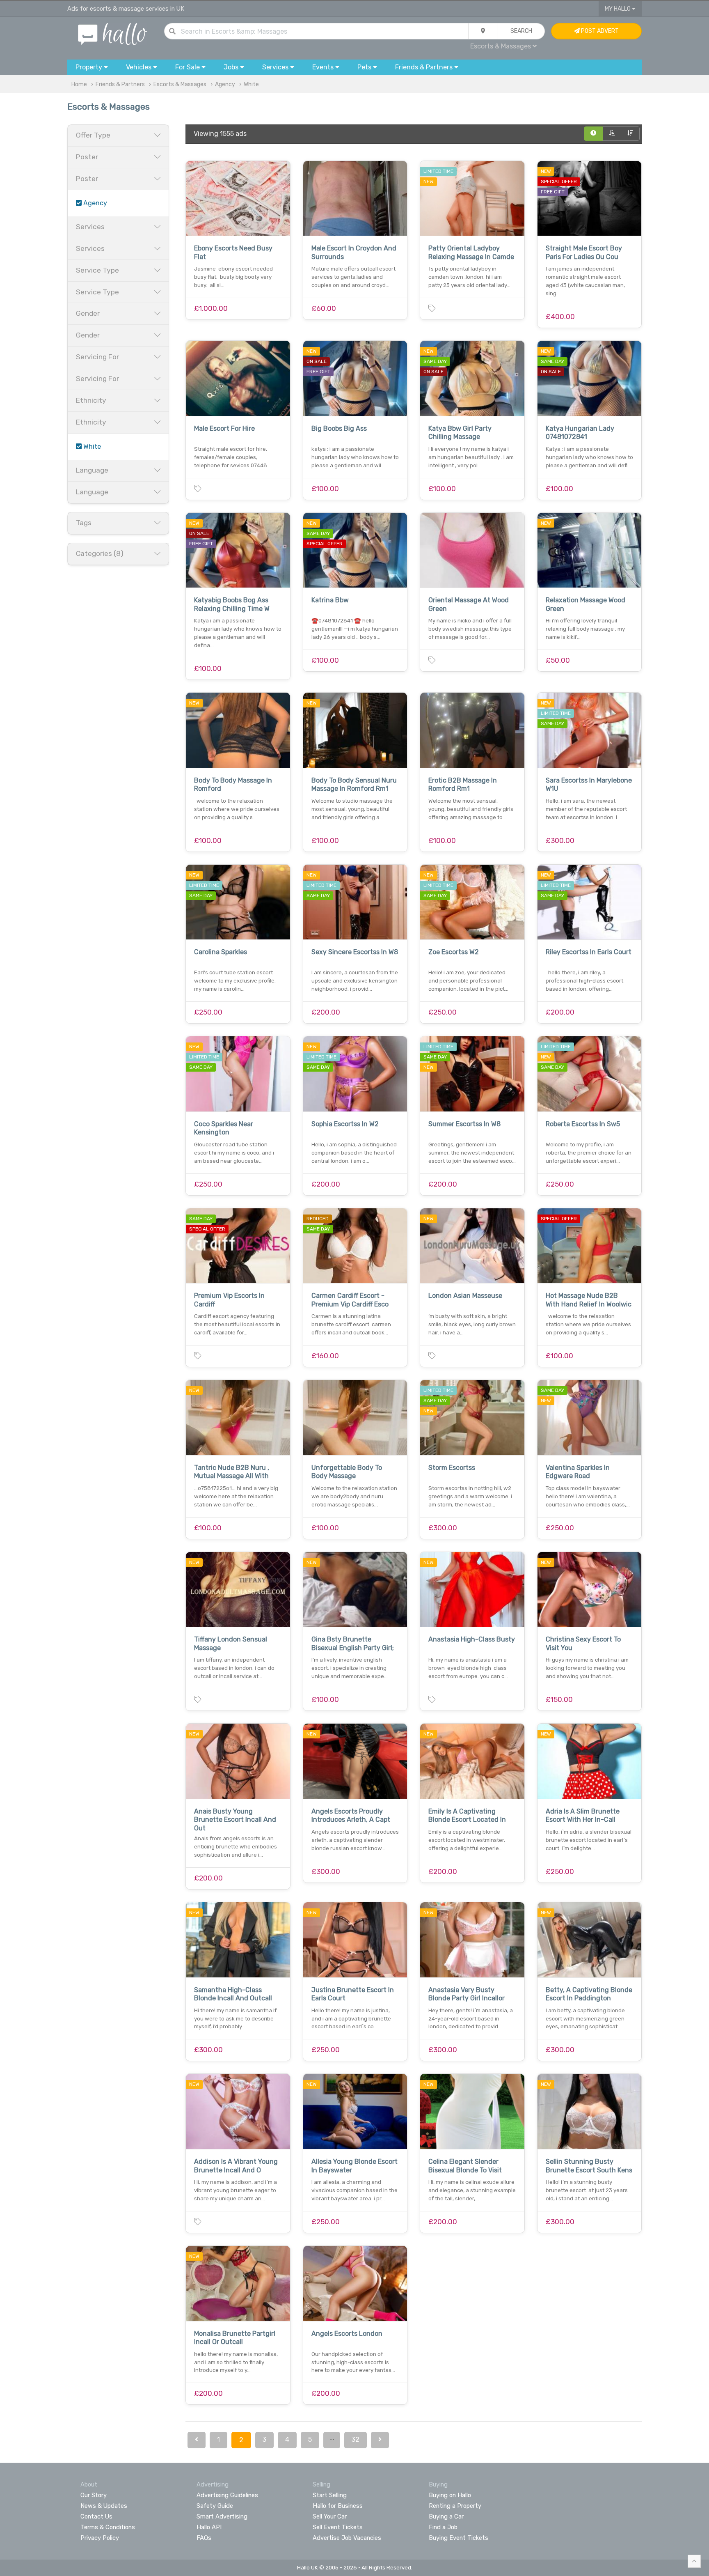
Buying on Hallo (450, 2495)
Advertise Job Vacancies (347, 2538)
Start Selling (330, 2495)
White (251, 84)
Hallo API (209, 2527)
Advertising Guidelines (227, 2495)
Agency (225, 84)
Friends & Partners (120, 84)
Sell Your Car (330, 2516)
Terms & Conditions (108, 2527)
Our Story (94, 2495)
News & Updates (104, 2506)
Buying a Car (446, 2516)
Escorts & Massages (180, 84)
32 (356, 2439)
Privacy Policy (100, 2538)
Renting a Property (455, 2506)
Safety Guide (215, 2506)
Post (599, 31)
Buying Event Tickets (459, 2538)
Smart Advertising (222, 2516)
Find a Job (443, 2527)
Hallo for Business (338, 2506)
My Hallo (618, 9)
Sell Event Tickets (338, 2527)
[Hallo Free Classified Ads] (113, 33)
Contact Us (96, 2516)
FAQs (204, 2538)
